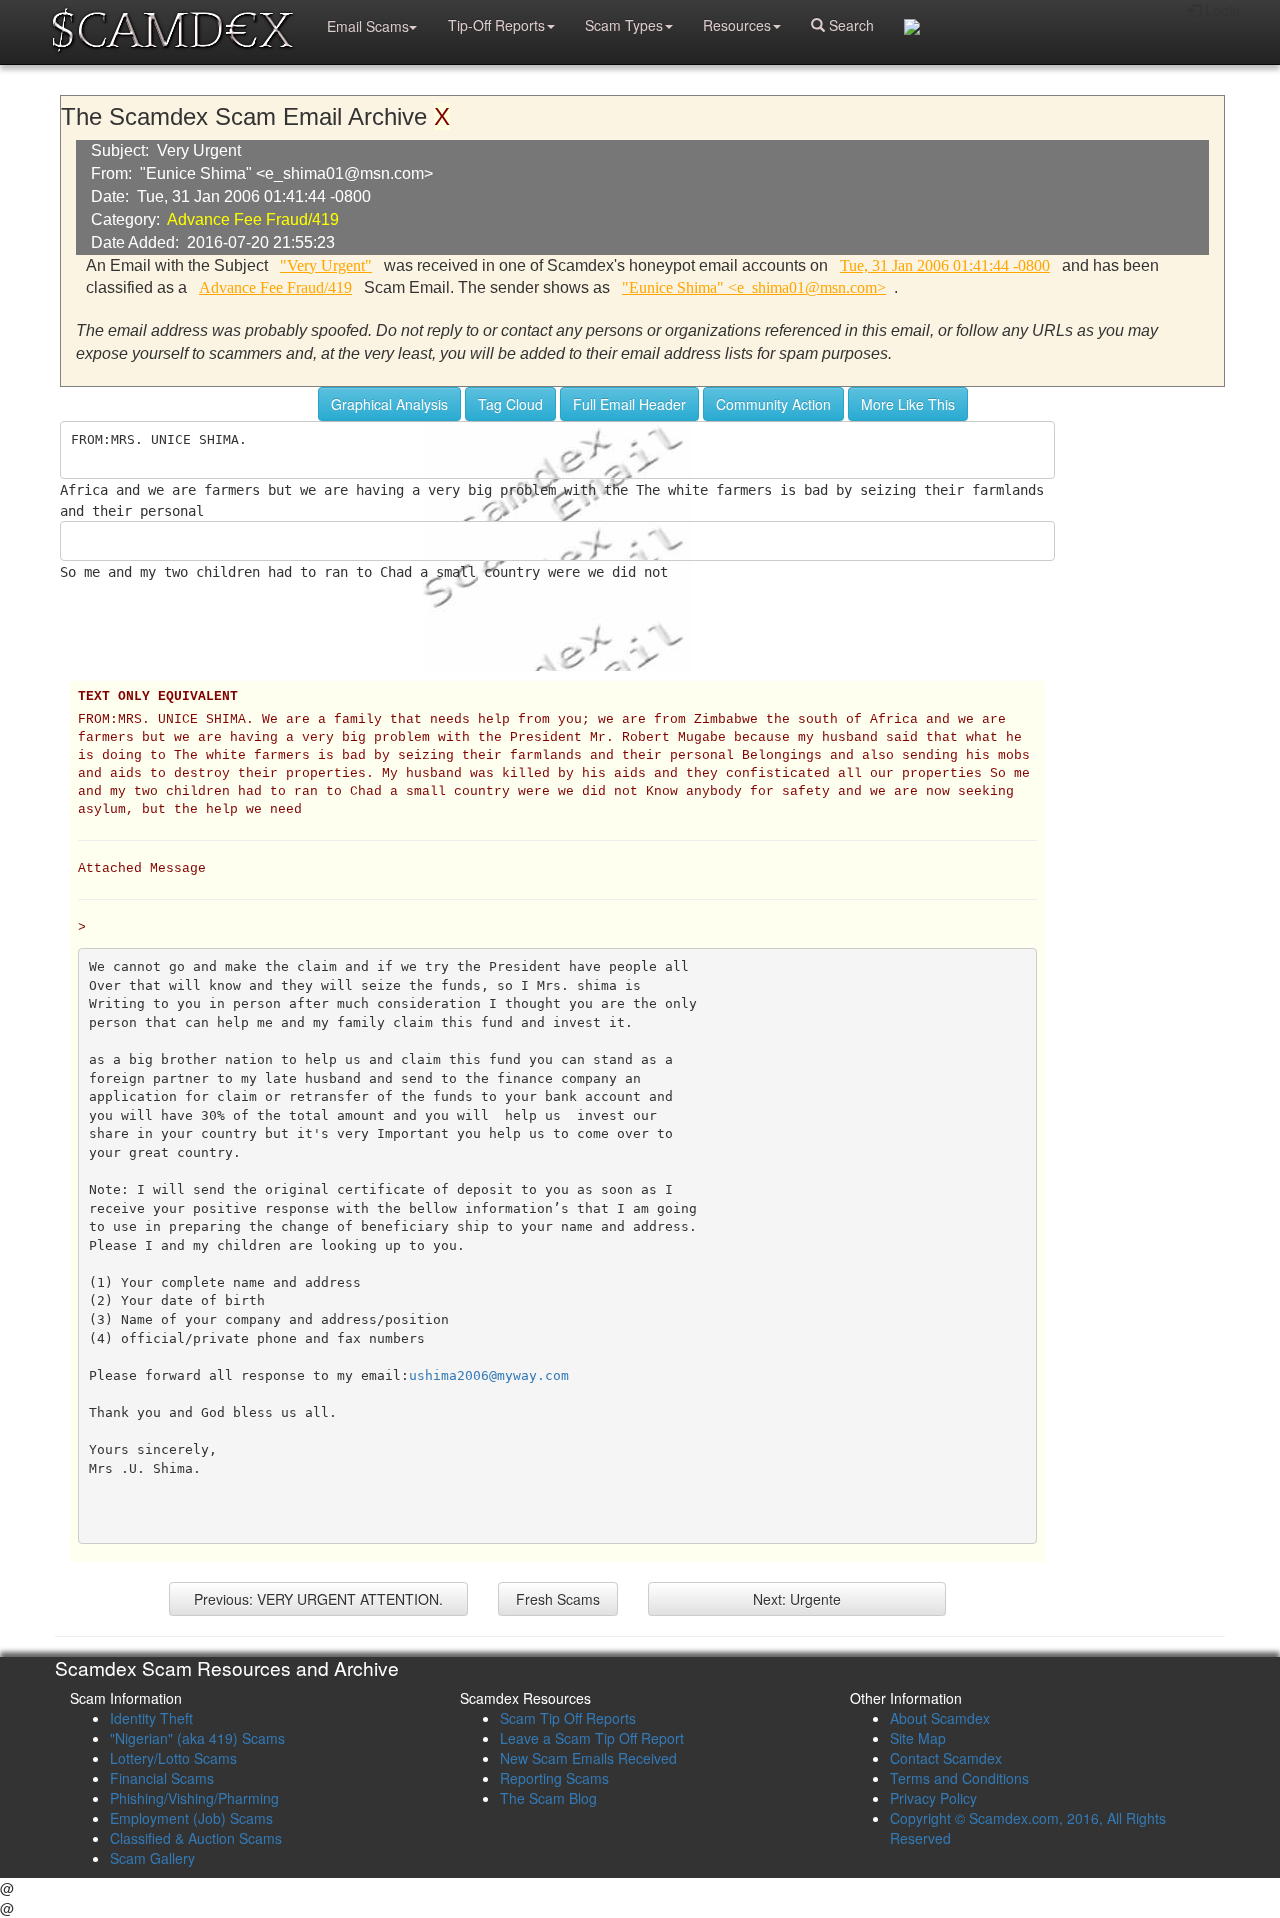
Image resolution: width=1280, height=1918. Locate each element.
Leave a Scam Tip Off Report (592, 1738)
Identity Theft (151, 1718)
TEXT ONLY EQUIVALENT (158, 697)
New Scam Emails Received (588, 1758)
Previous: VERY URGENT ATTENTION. (318, 1599)
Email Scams (368, 26)
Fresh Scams (558, 1599)
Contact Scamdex (946, 1758)
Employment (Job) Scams (191, 1818)
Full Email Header (629, 404)
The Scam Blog (548, 1798)
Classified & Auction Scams (196, 1838)
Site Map (918, 1738)
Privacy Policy (933, 1798)
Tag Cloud (510, 404)
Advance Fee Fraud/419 (253, 219)
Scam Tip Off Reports (568, 1718)
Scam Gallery (152, 1858)
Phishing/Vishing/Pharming (194, 1798)
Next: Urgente (797, 1599)
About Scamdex (940, 1718)
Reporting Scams (554, 1778)
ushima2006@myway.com (489, 1375)
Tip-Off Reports (496, 25)
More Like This (908, 404)
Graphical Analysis (389, 404)
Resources (737, 25)
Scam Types (624, 25)
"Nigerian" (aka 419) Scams (197, 1738)
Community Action (773, 404)
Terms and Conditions (959, 1778)
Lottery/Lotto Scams (173, 1758)
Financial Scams (162, 1778)
